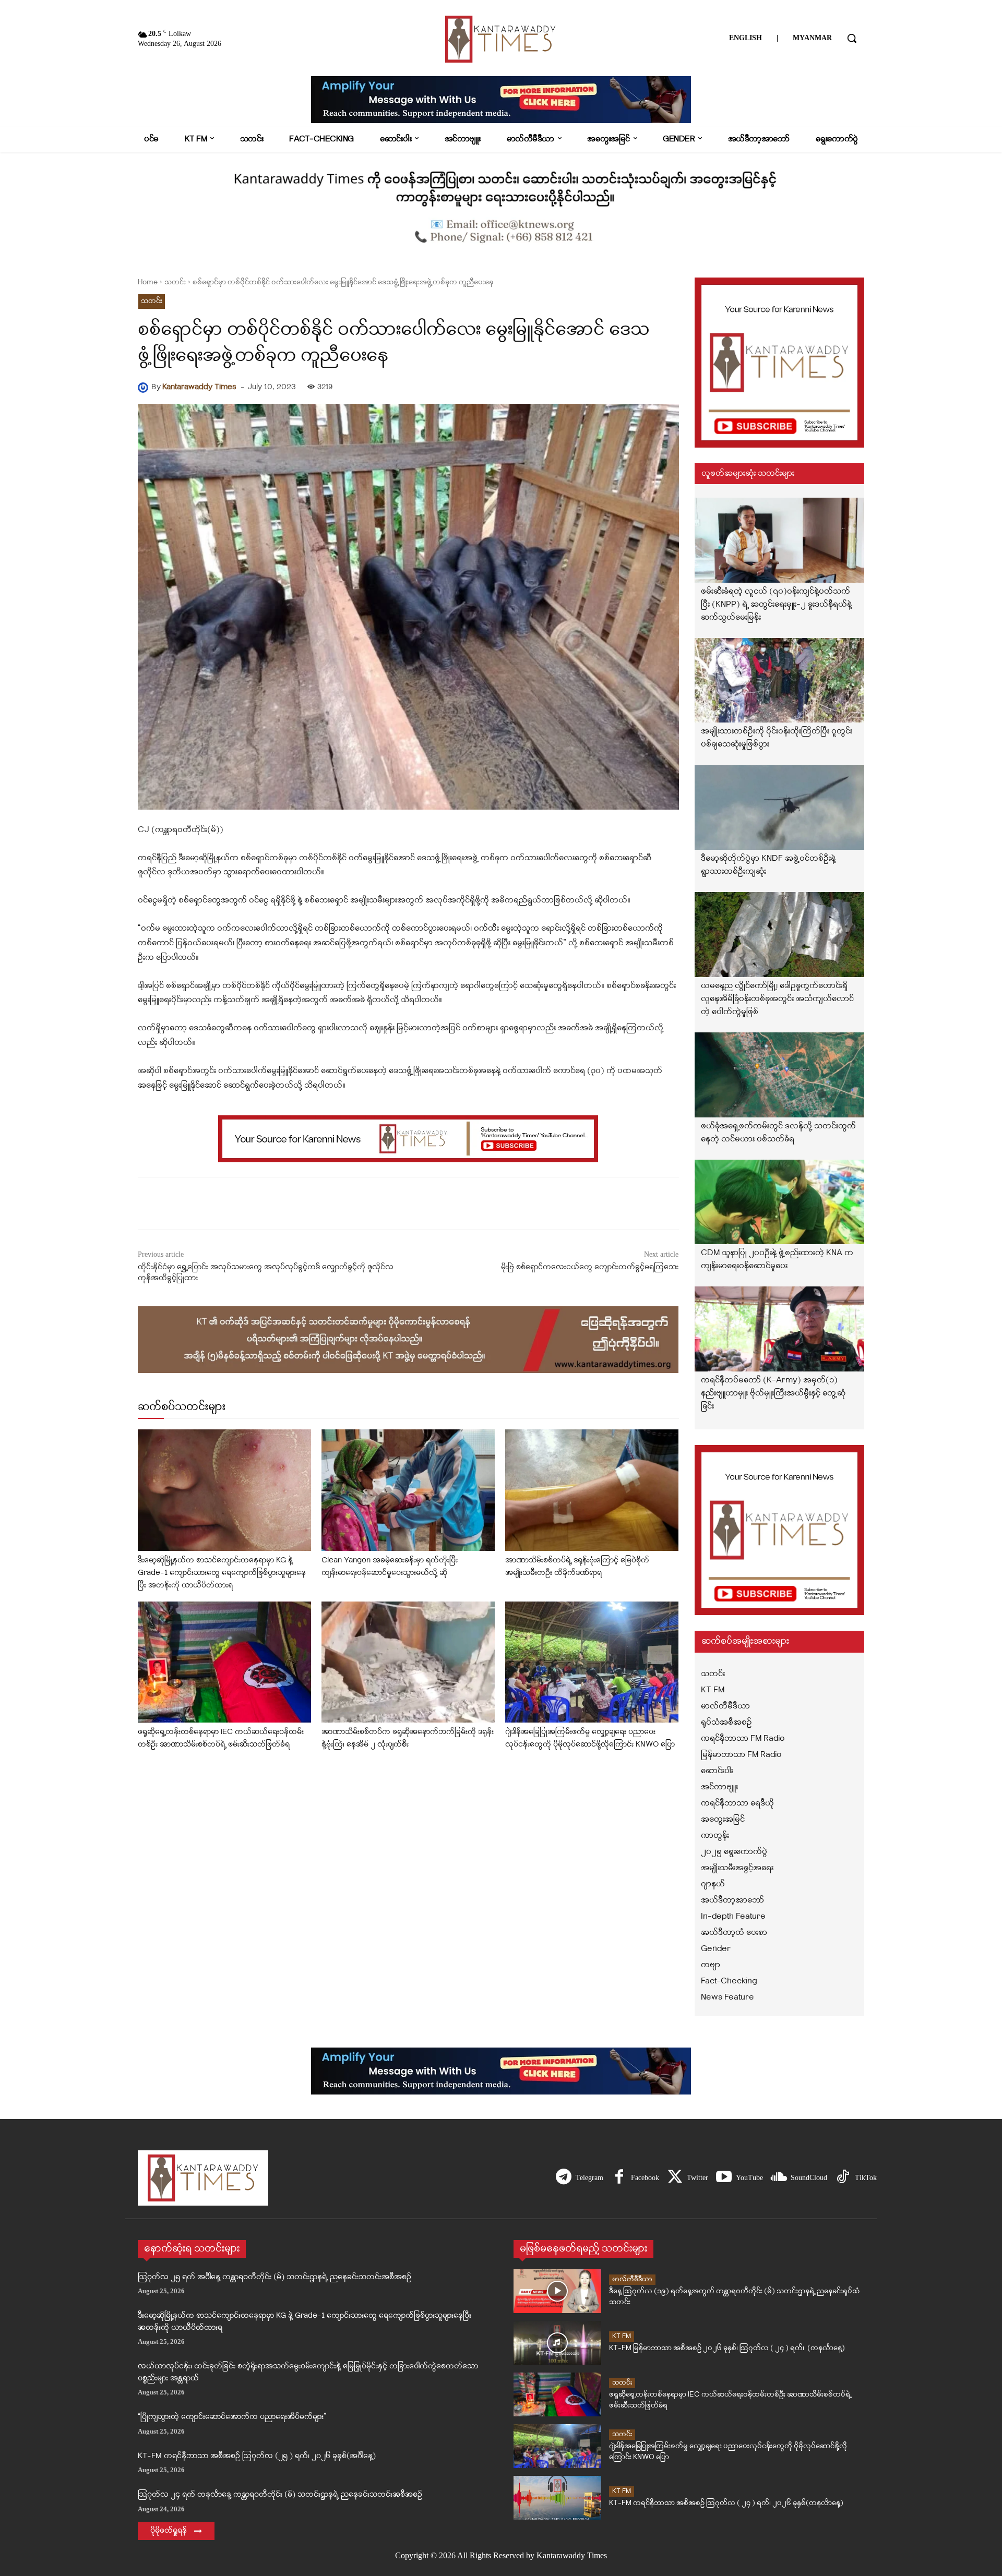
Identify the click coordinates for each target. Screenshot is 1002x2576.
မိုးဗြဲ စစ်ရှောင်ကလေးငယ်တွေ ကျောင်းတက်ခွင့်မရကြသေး (590, 1267)
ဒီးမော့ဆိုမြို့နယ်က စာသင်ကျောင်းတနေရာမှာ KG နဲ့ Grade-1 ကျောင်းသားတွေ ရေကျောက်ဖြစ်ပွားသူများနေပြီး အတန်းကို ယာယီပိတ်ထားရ (222, 1573)
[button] (852, 38)
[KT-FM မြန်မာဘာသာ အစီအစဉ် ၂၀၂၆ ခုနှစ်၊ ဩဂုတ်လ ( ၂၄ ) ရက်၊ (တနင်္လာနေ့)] (557, 2343)
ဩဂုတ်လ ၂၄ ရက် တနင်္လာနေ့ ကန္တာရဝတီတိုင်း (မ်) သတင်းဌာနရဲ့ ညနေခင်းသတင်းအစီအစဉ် (280, 2495)
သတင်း (175, 282)
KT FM (622, 2336)
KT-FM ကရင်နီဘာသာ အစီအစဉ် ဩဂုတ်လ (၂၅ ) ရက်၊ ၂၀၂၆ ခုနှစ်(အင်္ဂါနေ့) (257, 2456)
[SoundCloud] (779, 2178)
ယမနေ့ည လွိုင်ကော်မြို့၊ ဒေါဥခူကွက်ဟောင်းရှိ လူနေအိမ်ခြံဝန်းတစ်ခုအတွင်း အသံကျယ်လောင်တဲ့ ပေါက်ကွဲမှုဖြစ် (777, 999)
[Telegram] (564, 2178)
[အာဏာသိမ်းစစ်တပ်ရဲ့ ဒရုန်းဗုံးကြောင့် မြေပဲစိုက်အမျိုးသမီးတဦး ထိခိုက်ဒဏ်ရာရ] (592, 1490)
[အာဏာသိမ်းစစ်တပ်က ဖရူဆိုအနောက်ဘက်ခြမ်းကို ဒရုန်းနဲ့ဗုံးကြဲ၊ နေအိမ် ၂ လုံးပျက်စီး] (408, 1662)
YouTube (749, 2178)
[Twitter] (675, 2178)
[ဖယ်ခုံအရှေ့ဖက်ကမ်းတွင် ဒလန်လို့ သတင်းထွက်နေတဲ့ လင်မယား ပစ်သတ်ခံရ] (780, 1075)
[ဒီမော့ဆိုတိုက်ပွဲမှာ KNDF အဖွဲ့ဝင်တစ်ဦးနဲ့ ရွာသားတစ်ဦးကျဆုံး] (780, 807)
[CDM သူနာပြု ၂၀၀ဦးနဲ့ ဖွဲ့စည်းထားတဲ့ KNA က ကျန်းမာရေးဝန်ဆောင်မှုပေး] (780, 1202)
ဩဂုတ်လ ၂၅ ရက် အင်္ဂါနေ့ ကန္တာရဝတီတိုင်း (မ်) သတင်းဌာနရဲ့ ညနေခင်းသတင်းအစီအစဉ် (275, 2277)
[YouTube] (724, 2178)
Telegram (589, 2178)
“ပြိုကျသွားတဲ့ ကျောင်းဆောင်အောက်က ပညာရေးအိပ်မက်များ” (232, 2417)
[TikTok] (843, 2178)
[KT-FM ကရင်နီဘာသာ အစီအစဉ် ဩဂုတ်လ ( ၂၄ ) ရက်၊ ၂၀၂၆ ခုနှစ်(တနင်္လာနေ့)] (557, 2498)
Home (148, 282)
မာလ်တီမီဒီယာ (632, 2279)
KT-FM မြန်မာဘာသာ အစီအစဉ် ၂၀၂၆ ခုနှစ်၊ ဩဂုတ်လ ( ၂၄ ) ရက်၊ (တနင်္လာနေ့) (727, 2348)
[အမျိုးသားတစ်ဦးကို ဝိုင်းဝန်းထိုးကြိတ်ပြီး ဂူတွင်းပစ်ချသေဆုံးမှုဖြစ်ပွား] (780, 681)
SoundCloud (809, 2178)
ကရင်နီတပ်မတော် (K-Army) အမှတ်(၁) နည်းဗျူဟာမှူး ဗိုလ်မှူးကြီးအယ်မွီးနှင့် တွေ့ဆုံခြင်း (773, 1393)
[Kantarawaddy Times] (145, 388)
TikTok (866, 2178)
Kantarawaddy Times (199, 387)
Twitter (697, 2178)
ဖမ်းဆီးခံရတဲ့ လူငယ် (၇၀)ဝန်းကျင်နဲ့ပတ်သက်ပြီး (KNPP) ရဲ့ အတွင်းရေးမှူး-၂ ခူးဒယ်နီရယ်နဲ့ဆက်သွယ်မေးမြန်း (776, 605)
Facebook (645, 2178)
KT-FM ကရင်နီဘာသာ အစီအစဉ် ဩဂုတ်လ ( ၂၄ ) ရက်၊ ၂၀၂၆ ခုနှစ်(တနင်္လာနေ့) (726, 2503)
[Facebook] (619, 2178)
